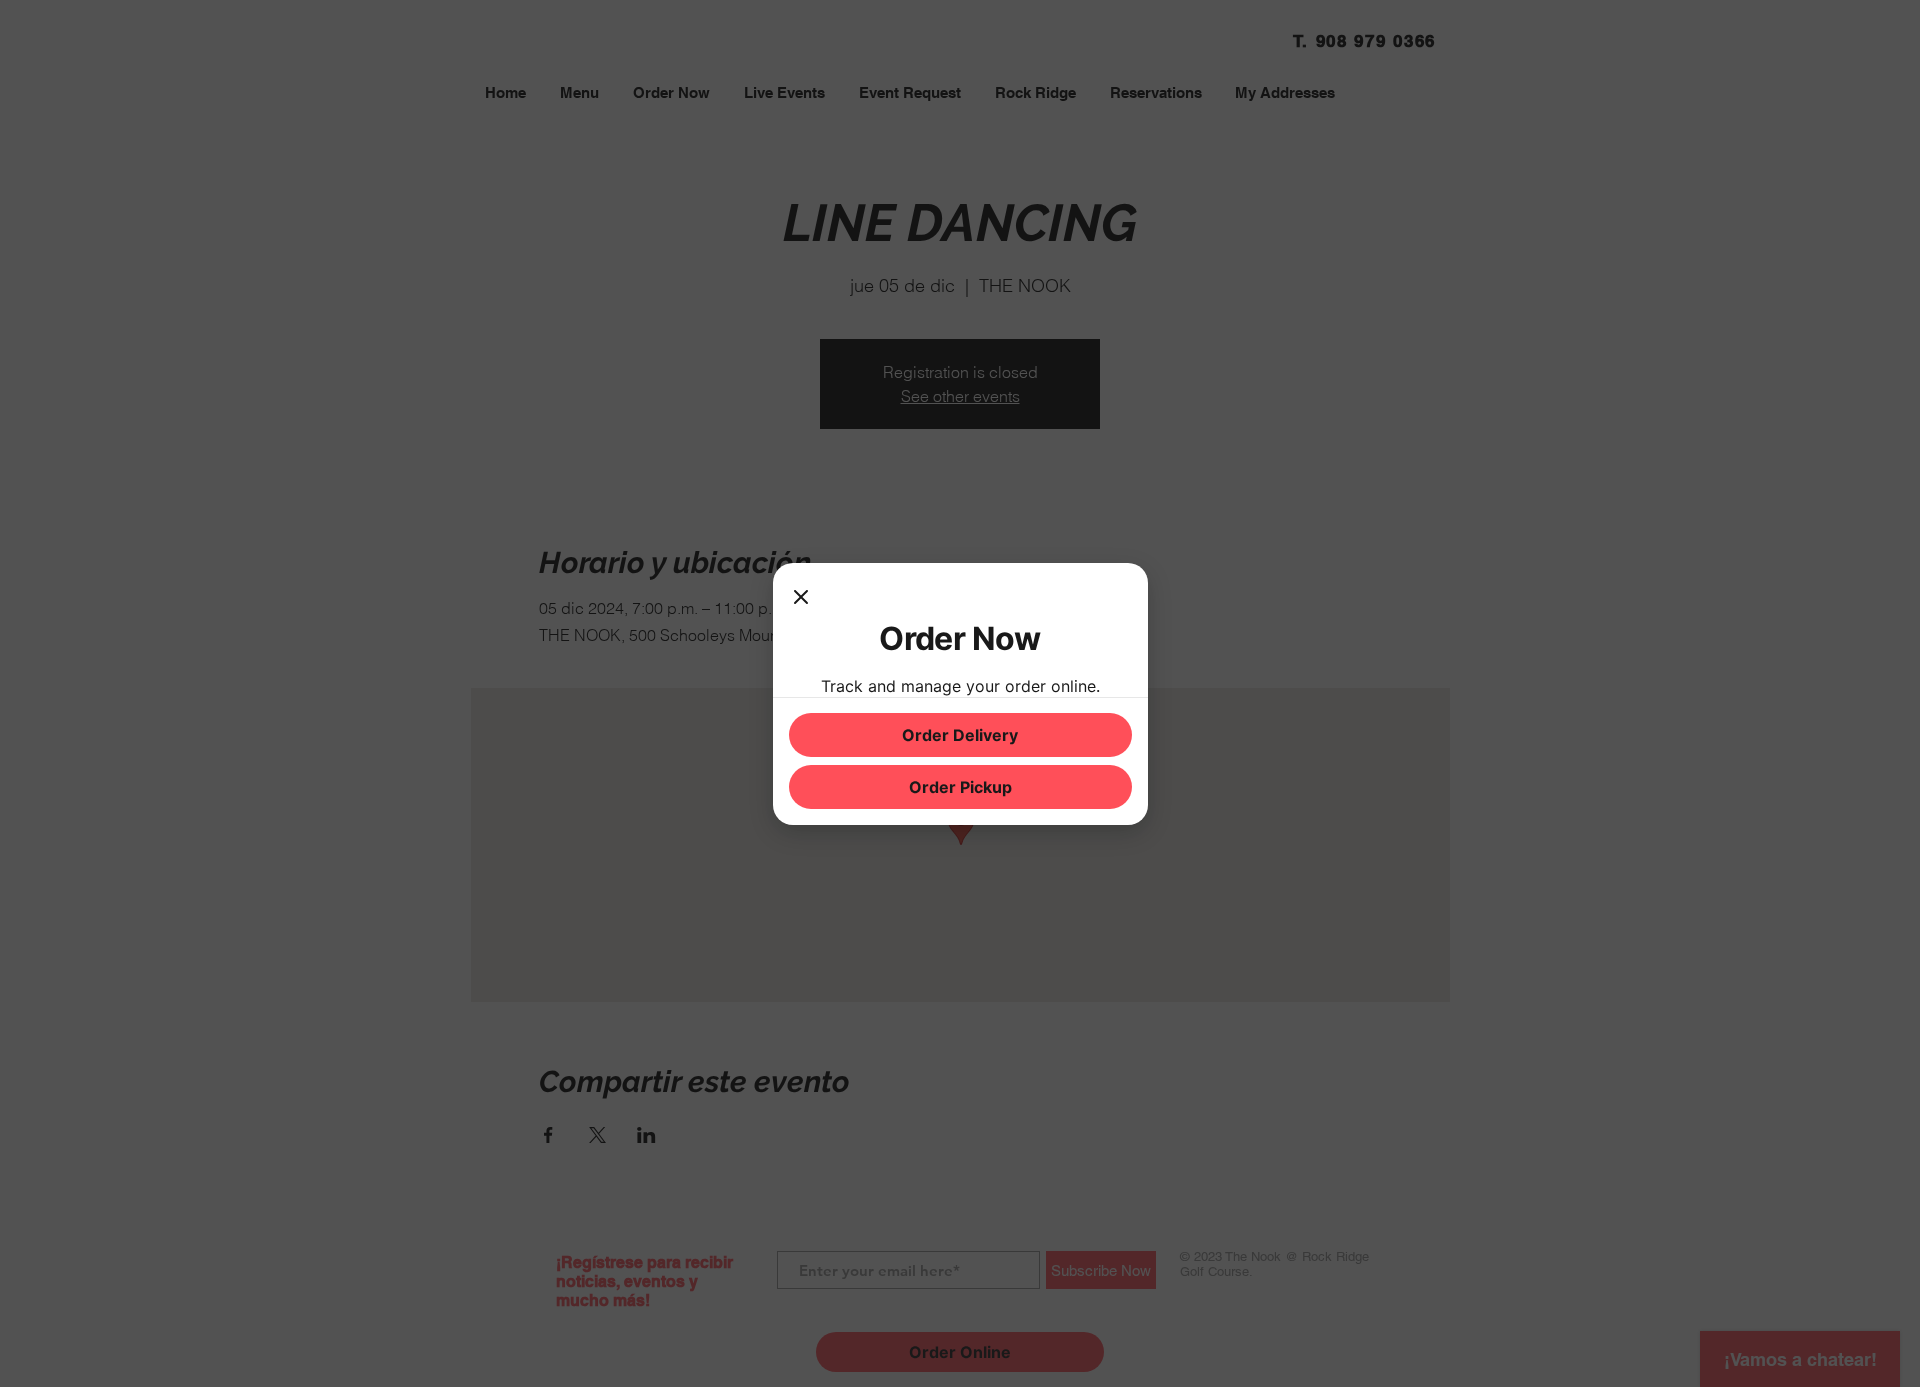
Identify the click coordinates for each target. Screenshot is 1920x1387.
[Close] (801, 599)
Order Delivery (960, 735)
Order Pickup (960, 787)
